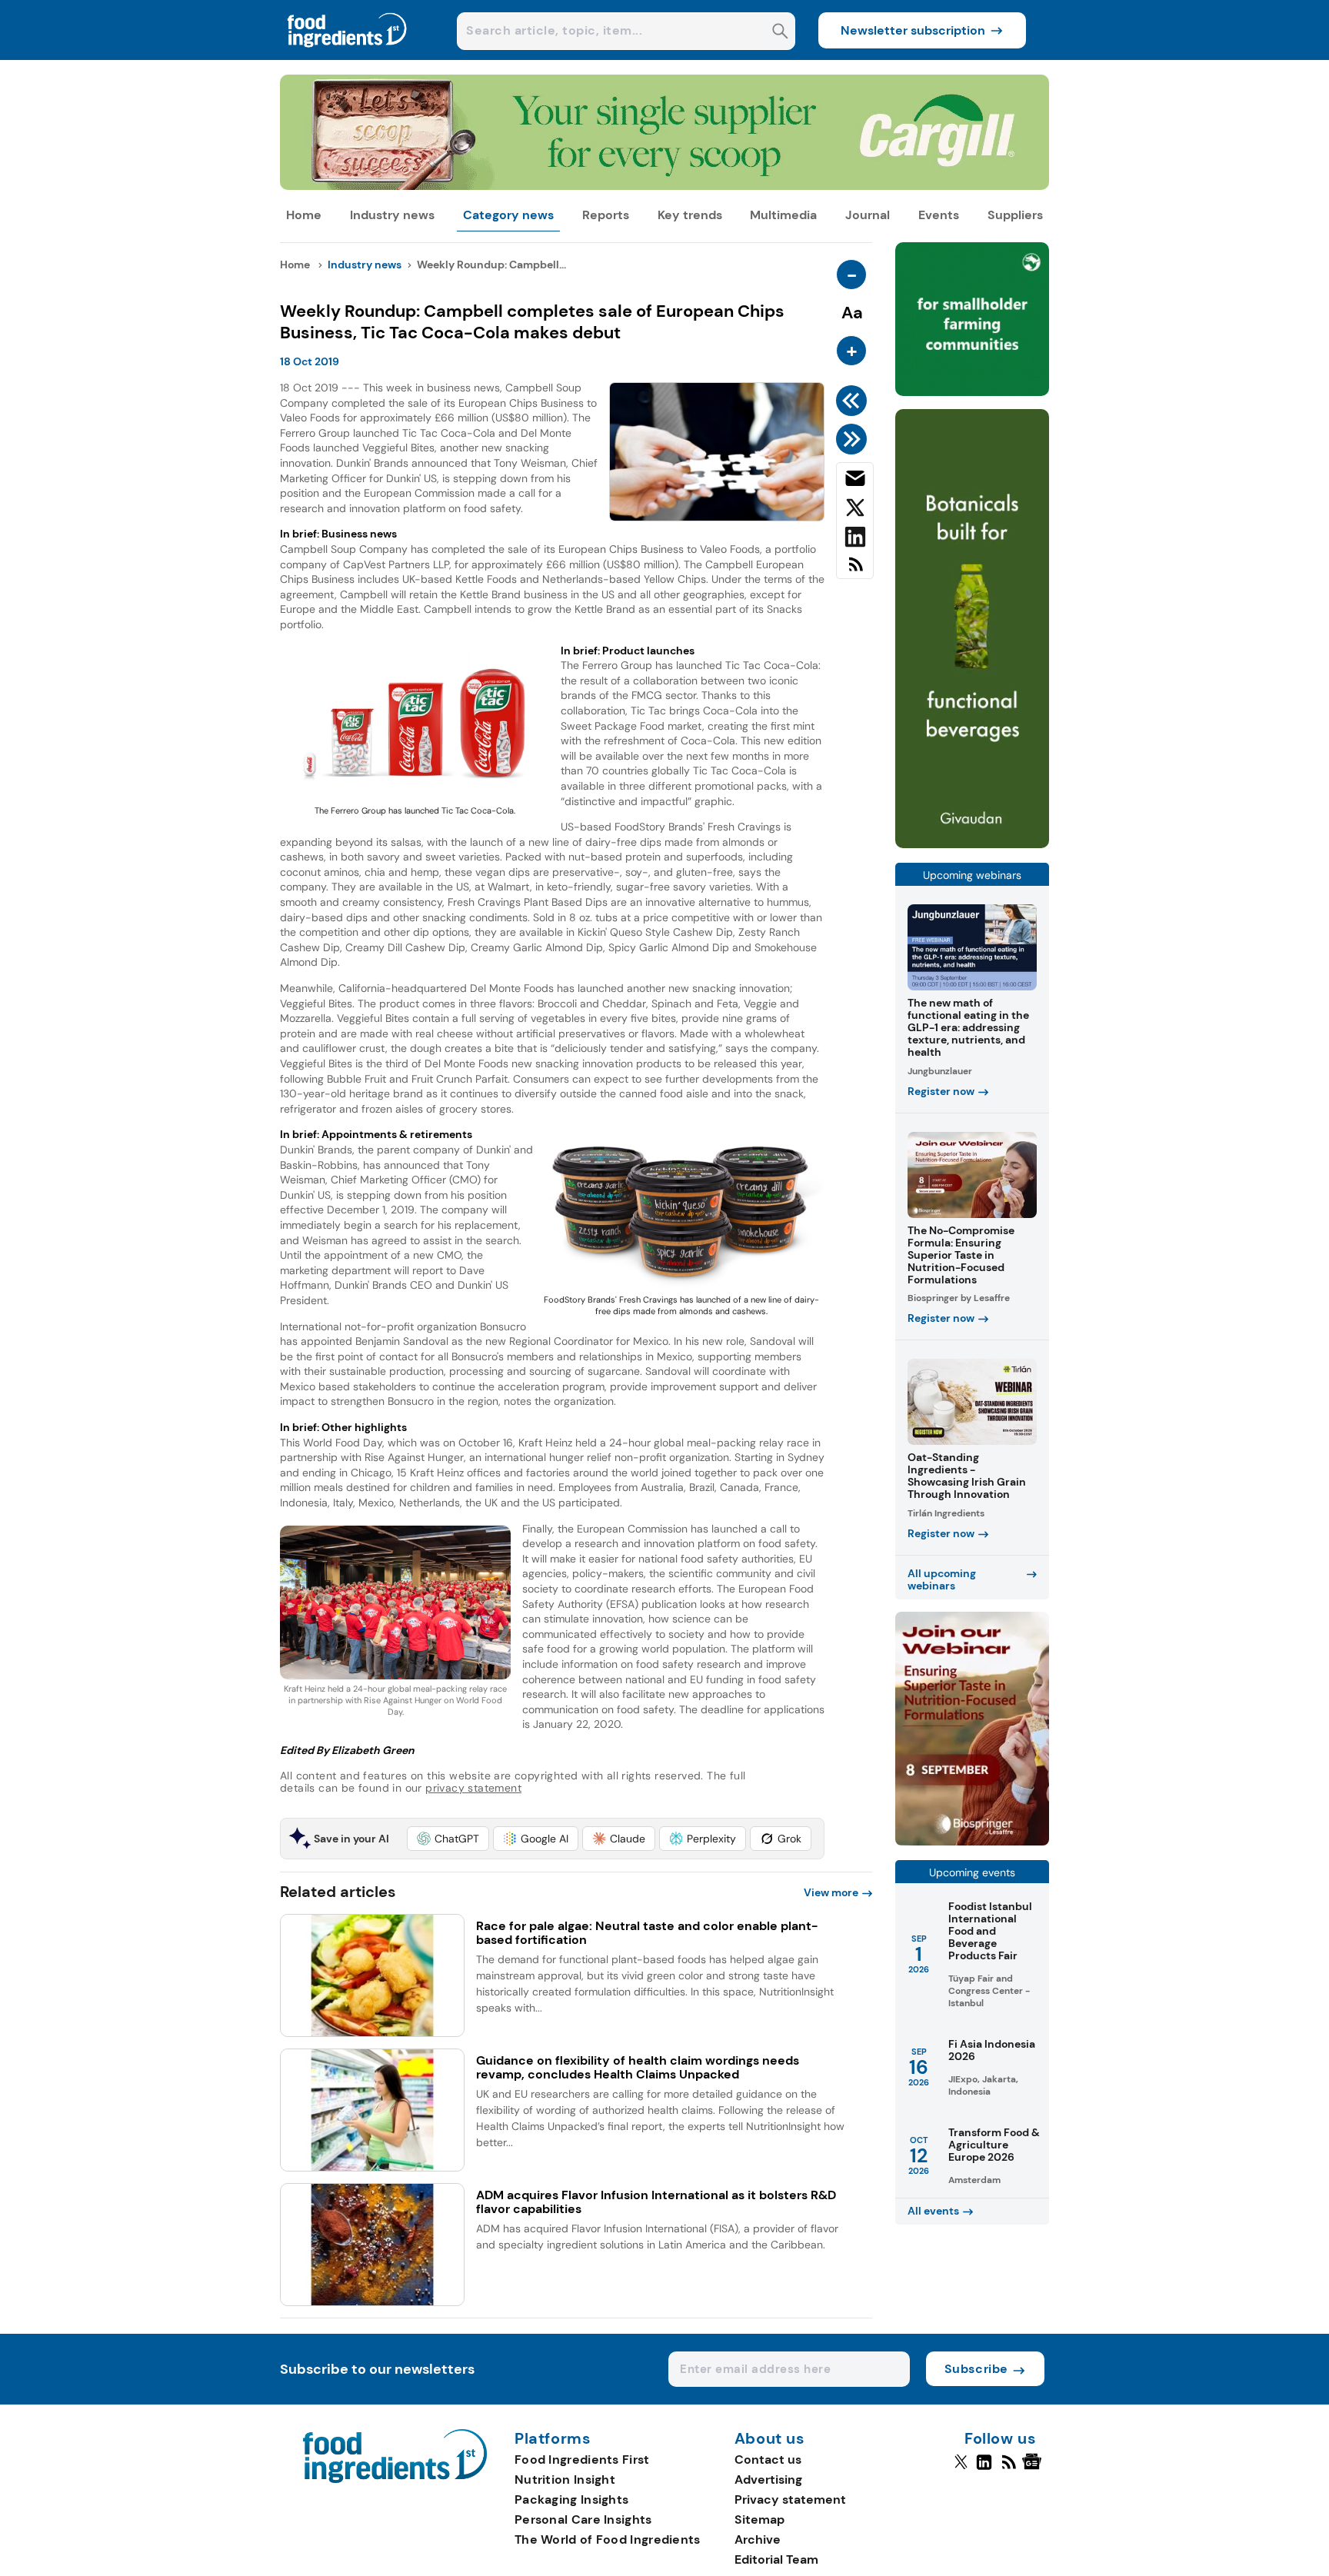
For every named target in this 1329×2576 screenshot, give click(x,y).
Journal (868, 215)
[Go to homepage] (395, 2479)
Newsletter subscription (913, 30)
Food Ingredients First (582, 2460)
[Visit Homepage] (348, 56)
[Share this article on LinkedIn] (855, 540)
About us (770, 2439)
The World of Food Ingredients (608, 2539)
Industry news (392, 215)
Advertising (768, 2479)
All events (933, 2211)
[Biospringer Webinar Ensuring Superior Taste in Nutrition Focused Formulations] (972, 1841)
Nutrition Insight (565, 2479)
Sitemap (759, 2519)
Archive (758, 2539)
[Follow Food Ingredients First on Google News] (1034, 2468)
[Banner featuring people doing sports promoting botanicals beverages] (972, 844)
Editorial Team (776, 2559)
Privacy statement (790, 2499)
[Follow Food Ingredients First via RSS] (1009, 2468)
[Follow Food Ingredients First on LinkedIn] (984, 2468)
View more (831, 1892)
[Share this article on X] (855, 511)
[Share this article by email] (855, 481)
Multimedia (783, 215)
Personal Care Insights (583, 2519)
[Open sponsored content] (664, 186)
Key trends (690, 215)
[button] (448, 1839)
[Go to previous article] (854, 401)
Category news (508, 215)
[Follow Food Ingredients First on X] (961, 2468)
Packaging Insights (571, 2499)
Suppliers (1015, 215)
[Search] (780, 33)
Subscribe (976, 2369)
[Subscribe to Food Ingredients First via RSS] (855, 570)
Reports (606, 215)
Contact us (768, 2460)
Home (304, 215)
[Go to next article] (854, 439)
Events (939, 215)
